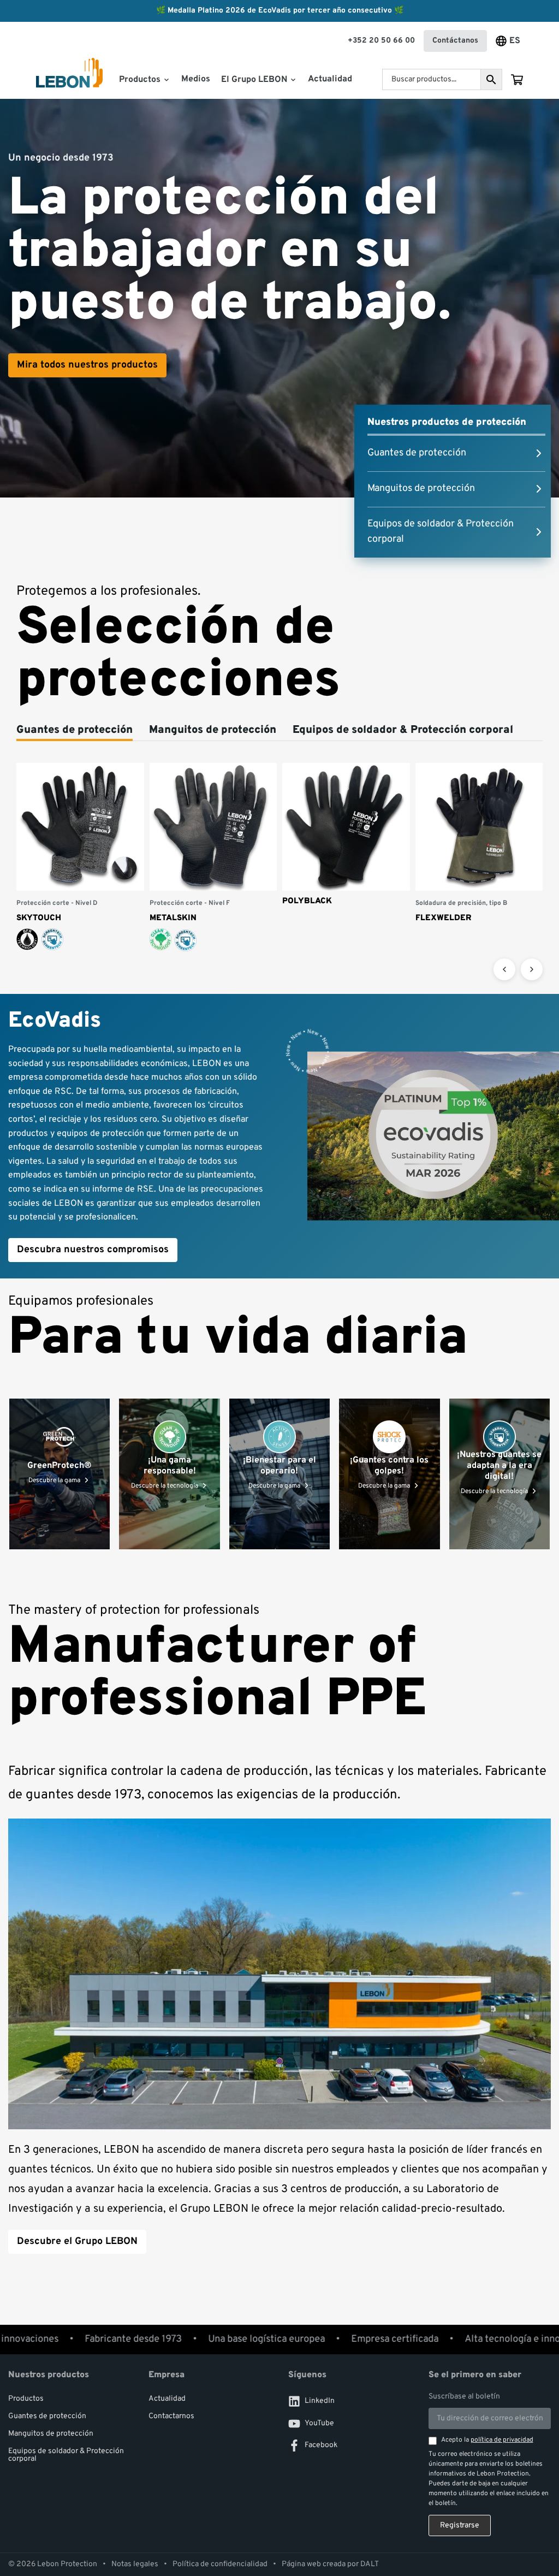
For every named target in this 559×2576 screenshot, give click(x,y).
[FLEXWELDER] (479, 843)
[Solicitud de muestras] (517, 80)
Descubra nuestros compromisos (93, 1250)
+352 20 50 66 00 (381, 41)
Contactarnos (171, 2416)
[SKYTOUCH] (80, 857)
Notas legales (135, 2565)
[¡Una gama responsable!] (169, 1474)
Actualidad (330, 79)
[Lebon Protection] (69, 80)
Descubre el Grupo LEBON (77, 2242)
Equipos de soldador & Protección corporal (66, 2455)
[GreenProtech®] (60, 1474)
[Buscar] (491, 79)
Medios (196, 79)
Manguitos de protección (51, 2434)
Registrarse (460, 2525)
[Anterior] (504, 969)
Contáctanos (455, 41)
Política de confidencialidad (220, 2565)
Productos (26, 2399)
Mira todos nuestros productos (87, 365)
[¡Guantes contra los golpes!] (389, 1474)
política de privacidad (502, 2440)
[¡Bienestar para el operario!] (279, 1474)
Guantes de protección (47, 2416)
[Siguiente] (532, 969)
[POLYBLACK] (346, 835)
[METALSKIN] (213, 858)
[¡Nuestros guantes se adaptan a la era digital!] (499, 1474)
